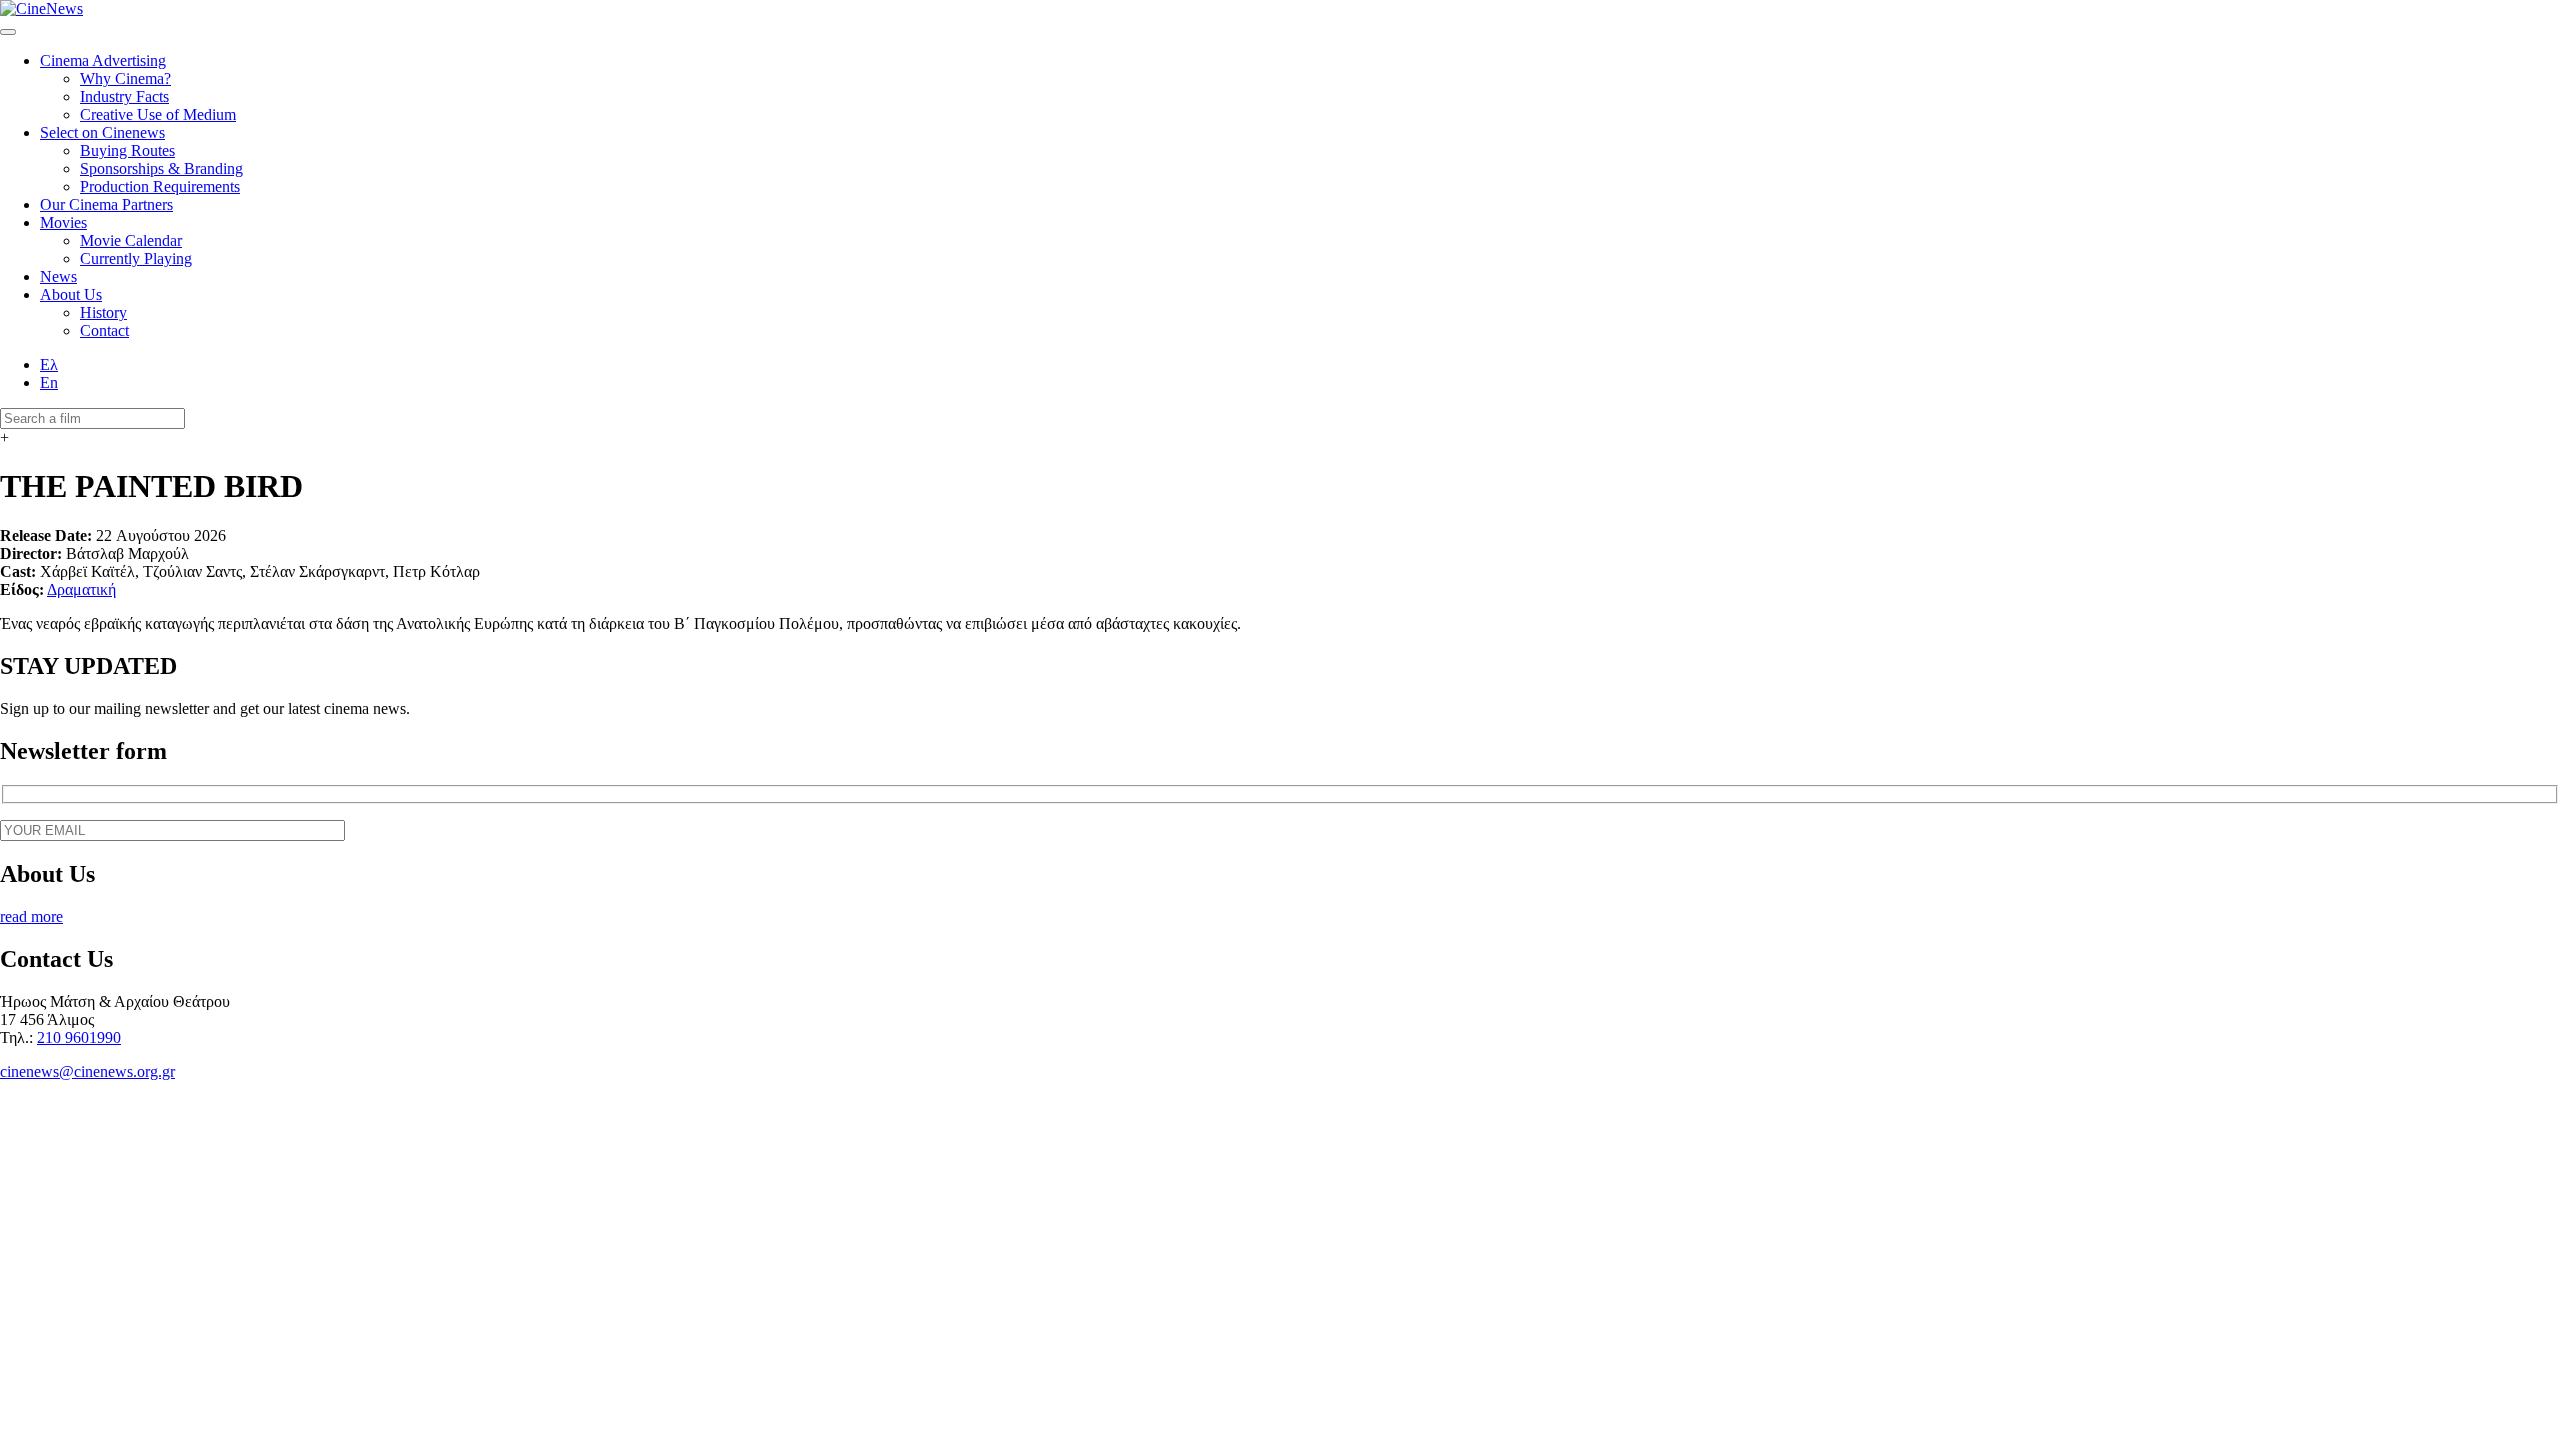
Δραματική (81, 589)
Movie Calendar (131, 240)
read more (31, 916)
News (58, 276)
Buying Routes (127, 150)
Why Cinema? (125, 78)
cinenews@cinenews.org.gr (87, 1071)
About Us (71, 294)
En (49, 382)
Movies (63, 222)
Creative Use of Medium (158, 114)
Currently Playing (136, 258)
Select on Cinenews (102, 132)
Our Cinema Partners (106, 204)
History (103, 312)
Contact (104, 330)
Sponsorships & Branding (161, 168)
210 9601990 (79, 1037)
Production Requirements (160, 186)
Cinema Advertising (103, 60)
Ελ (49, 364)
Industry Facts (124, 96)
